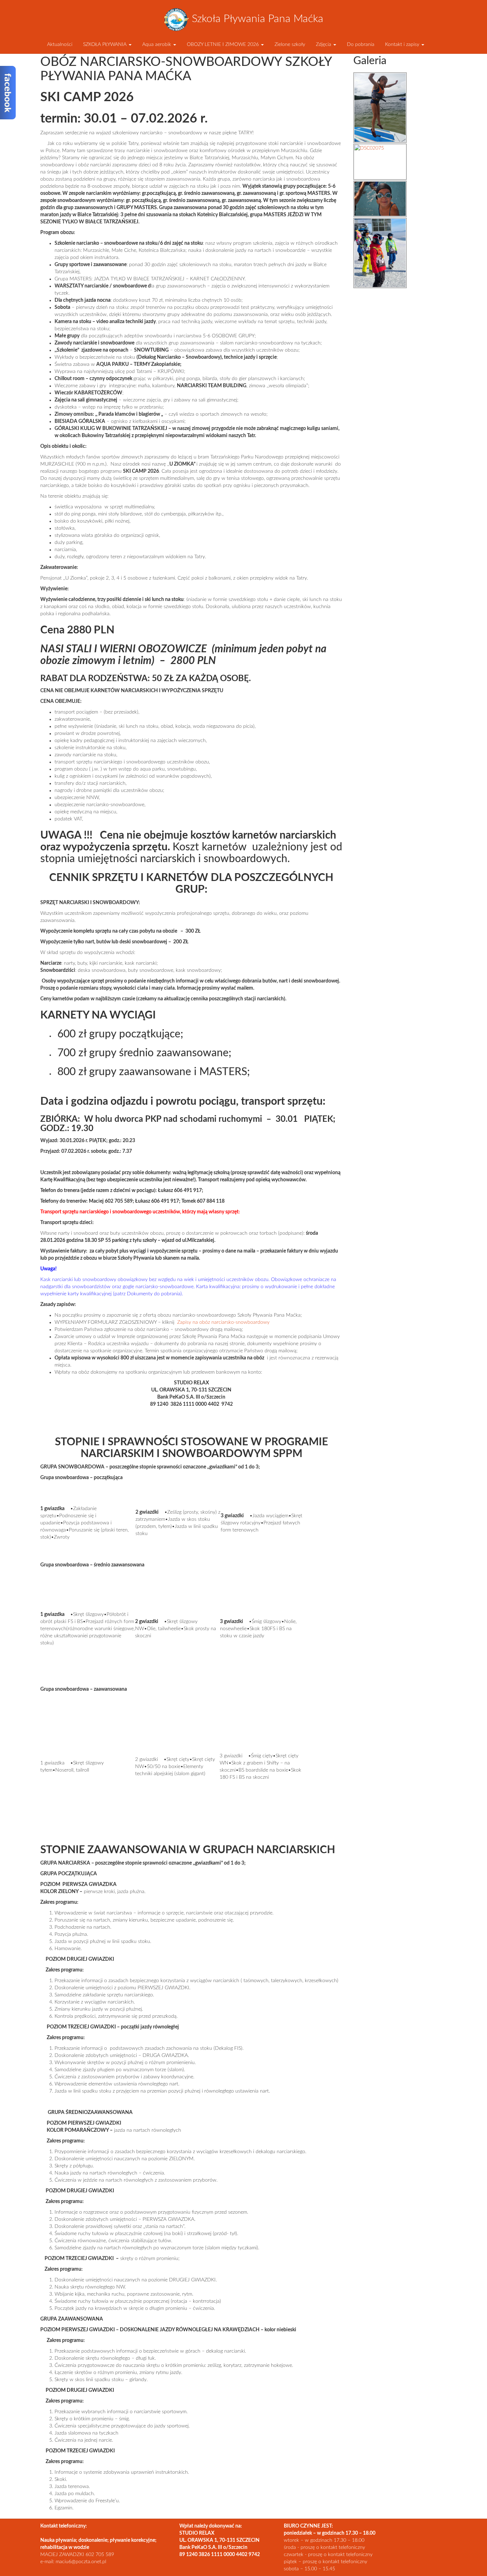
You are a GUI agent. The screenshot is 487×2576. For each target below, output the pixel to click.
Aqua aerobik (157, 45)
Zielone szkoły (290, 45)
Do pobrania (361, 45)
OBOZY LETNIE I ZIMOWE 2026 (224, 45)
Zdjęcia (324, 45)
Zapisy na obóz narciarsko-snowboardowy (223, 1322)
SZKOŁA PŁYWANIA (106, 45)
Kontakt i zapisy (403, 45)
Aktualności (59, 45)
